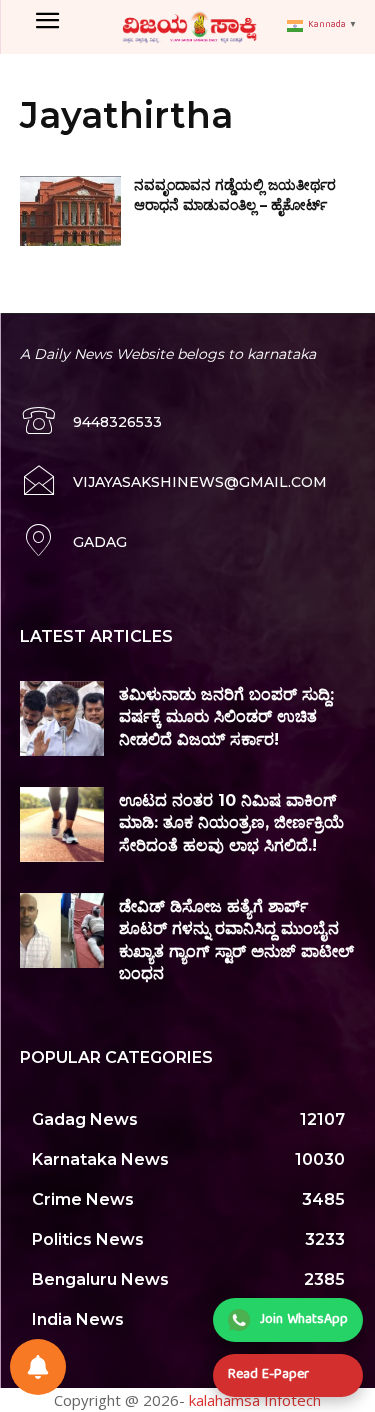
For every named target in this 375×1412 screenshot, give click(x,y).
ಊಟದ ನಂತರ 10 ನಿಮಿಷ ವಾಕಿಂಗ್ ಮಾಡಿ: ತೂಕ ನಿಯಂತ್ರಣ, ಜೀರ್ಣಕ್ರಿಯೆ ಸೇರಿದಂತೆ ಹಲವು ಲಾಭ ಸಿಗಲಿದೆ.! (231, 823)
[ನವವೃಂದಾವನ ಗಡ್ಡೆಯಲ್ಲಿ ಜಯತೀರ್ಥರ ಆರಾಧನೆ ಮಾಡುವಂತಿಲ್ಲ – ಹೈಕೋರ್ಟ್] (70, 211)
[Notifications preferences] (38, 1367)
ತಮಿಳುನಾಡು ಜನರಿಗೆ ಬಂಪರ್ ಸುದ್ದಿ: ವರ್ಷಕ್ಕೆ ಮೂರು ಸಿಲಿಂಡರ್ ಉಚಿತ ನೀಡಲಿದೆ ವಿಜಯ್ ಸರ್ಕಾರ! (226, 717)
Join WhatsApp (304, 1320)
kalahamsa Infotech (255, 1400)
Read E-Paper (268, 1375)
